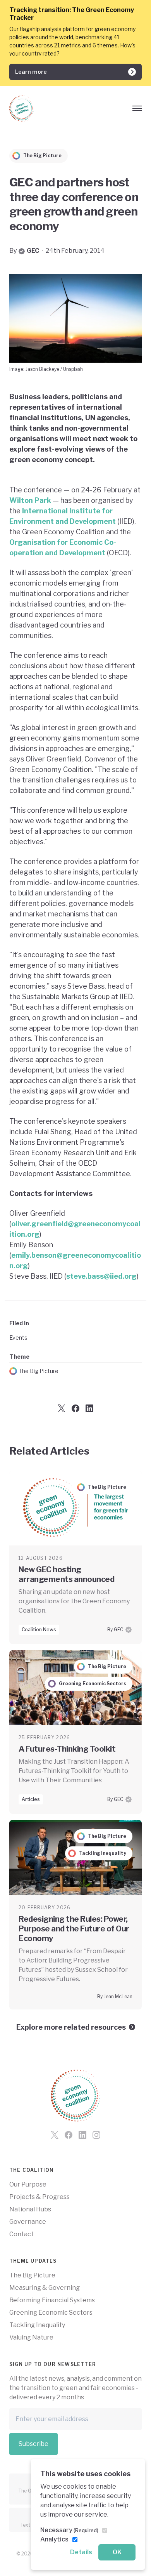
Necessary (69, 2530)
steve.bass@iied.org (101, 1276)
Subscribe (33, 2444)
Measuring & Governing (45, 2288)
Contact (21, 2234)
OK (117, 2552)
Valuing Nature (31, 2337)
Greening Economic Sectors (51, 2313)
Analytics (54, 2539)
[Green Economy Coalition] (22, 109)
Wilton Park (30, 500)
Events (18, 1338)
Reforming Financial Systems (52, 2300)
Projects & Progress (39, 2197)
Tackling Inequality (37, 2325)
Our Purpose (28, 2184)
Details (81, 2552)
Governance (28, 2222)
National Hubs (30, 2209)
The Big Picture (39, 1371)
